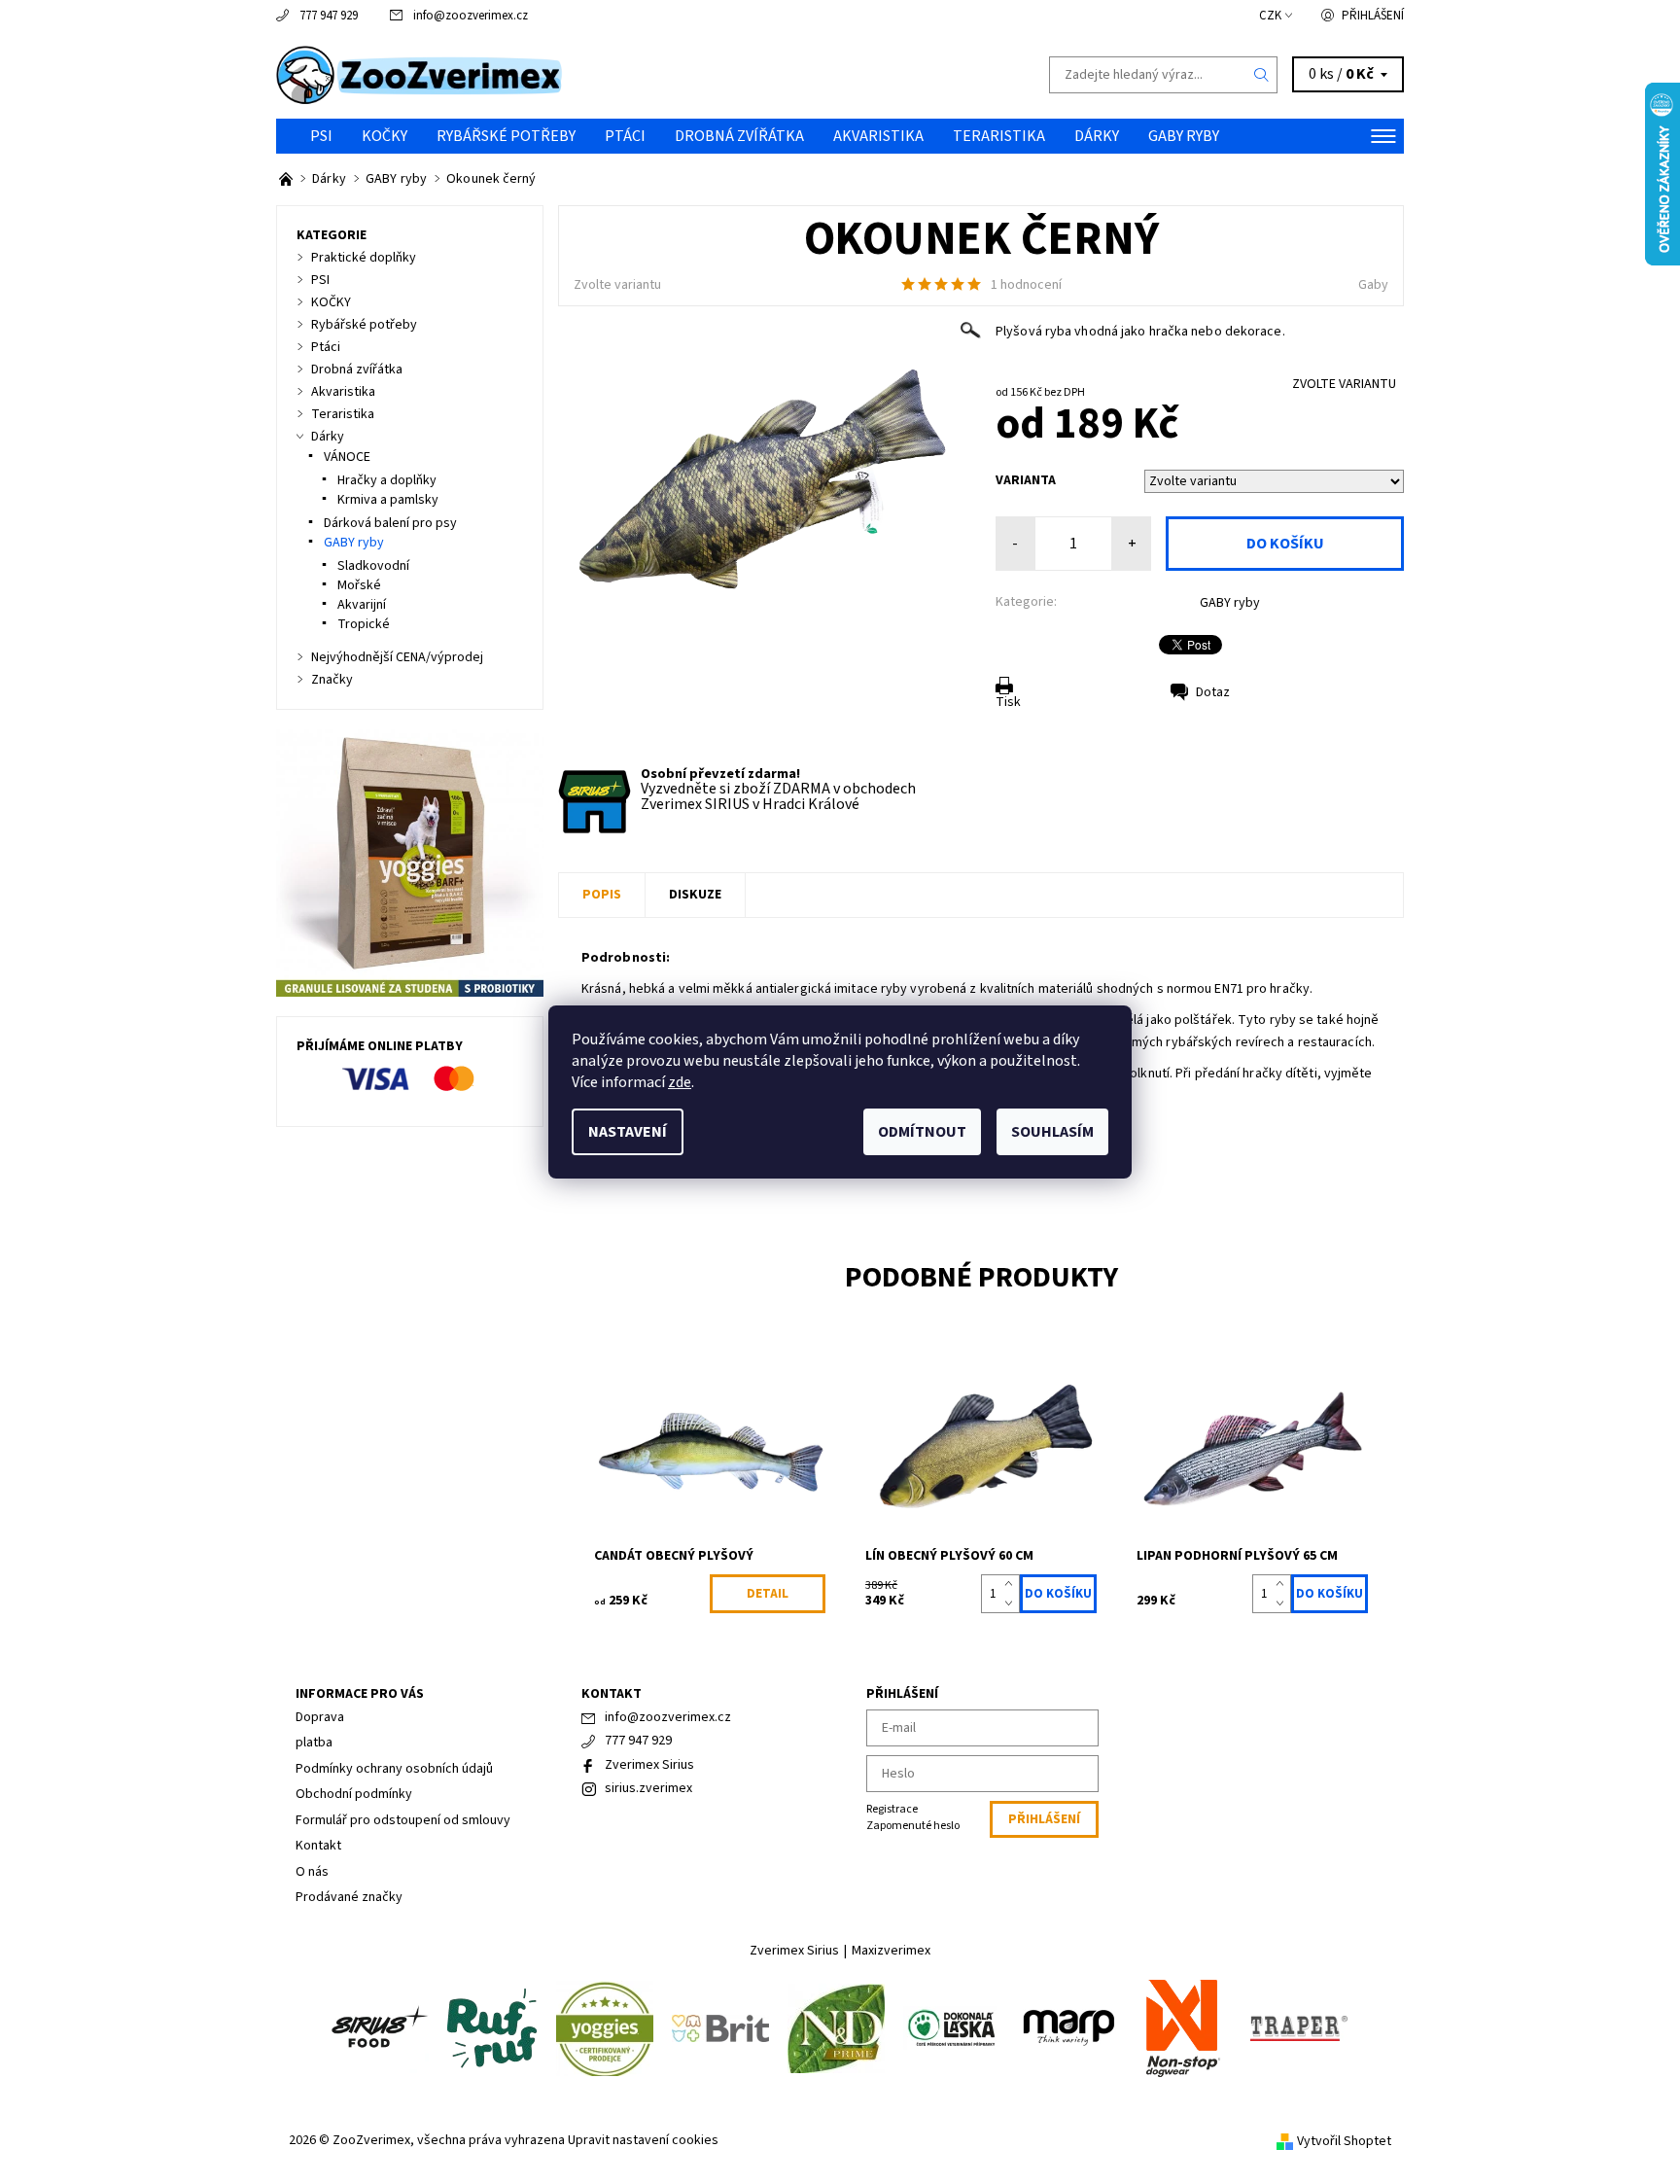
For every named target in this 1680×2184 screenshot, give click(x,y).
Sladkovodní (373, 566)
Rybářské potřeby (506, 136)
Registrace (892, 1809)
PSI (321, 136)
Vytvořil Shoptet (1344, 2141)
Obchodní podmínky (354, 1794)
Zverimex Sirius (649, 1765)
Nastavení (628, 1132)
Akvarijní (362, 605)
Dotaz (1213, 692)
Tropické (364, 624)
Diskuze (695, 895)
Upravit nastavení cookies (643, 2140)
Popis (602, 895)
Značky (332, 680)
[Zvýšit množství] (1013, 1584)
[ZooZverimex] (420, 74)
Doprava (320, 1717)
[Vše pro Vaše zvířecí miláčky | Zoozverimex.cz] (287, 179)
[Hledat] (1262, 75)
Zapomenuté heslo (913, 1826)
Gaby (1373, 285)
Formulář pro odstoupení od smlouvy (403, 1820)
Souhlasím (1052, 1132)
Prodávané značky (349, 1897)
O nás (312, 1872)
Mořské (359, 585)
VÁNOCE (347, 457)
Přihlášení (1373, 16)
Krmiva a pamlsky (388, 500)
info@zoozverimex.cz (471, 16)
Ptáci (625, 136)
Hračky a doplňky (387, 480)
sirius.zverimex (648, 1788)
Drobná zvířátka (739, 136)
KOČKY (385, 136)
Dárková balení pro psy (390, 523)
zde (680, 1082)
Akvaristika (878, 136)
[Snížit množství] (1013, 1603)
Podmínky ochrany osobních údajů (394, 1769)
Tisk (1008, 702)
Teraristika (999, 136)
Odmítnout (922, 1132)
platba (314, 1743)
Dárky (1097, 136)
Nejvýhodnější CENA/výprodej (397, 657)
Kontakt (318, 1846)
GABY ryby (1184, 136)
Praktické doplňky (364, 258)
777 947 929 (329, 16)
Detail (768, 1594)
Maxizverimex (891, 1951)
